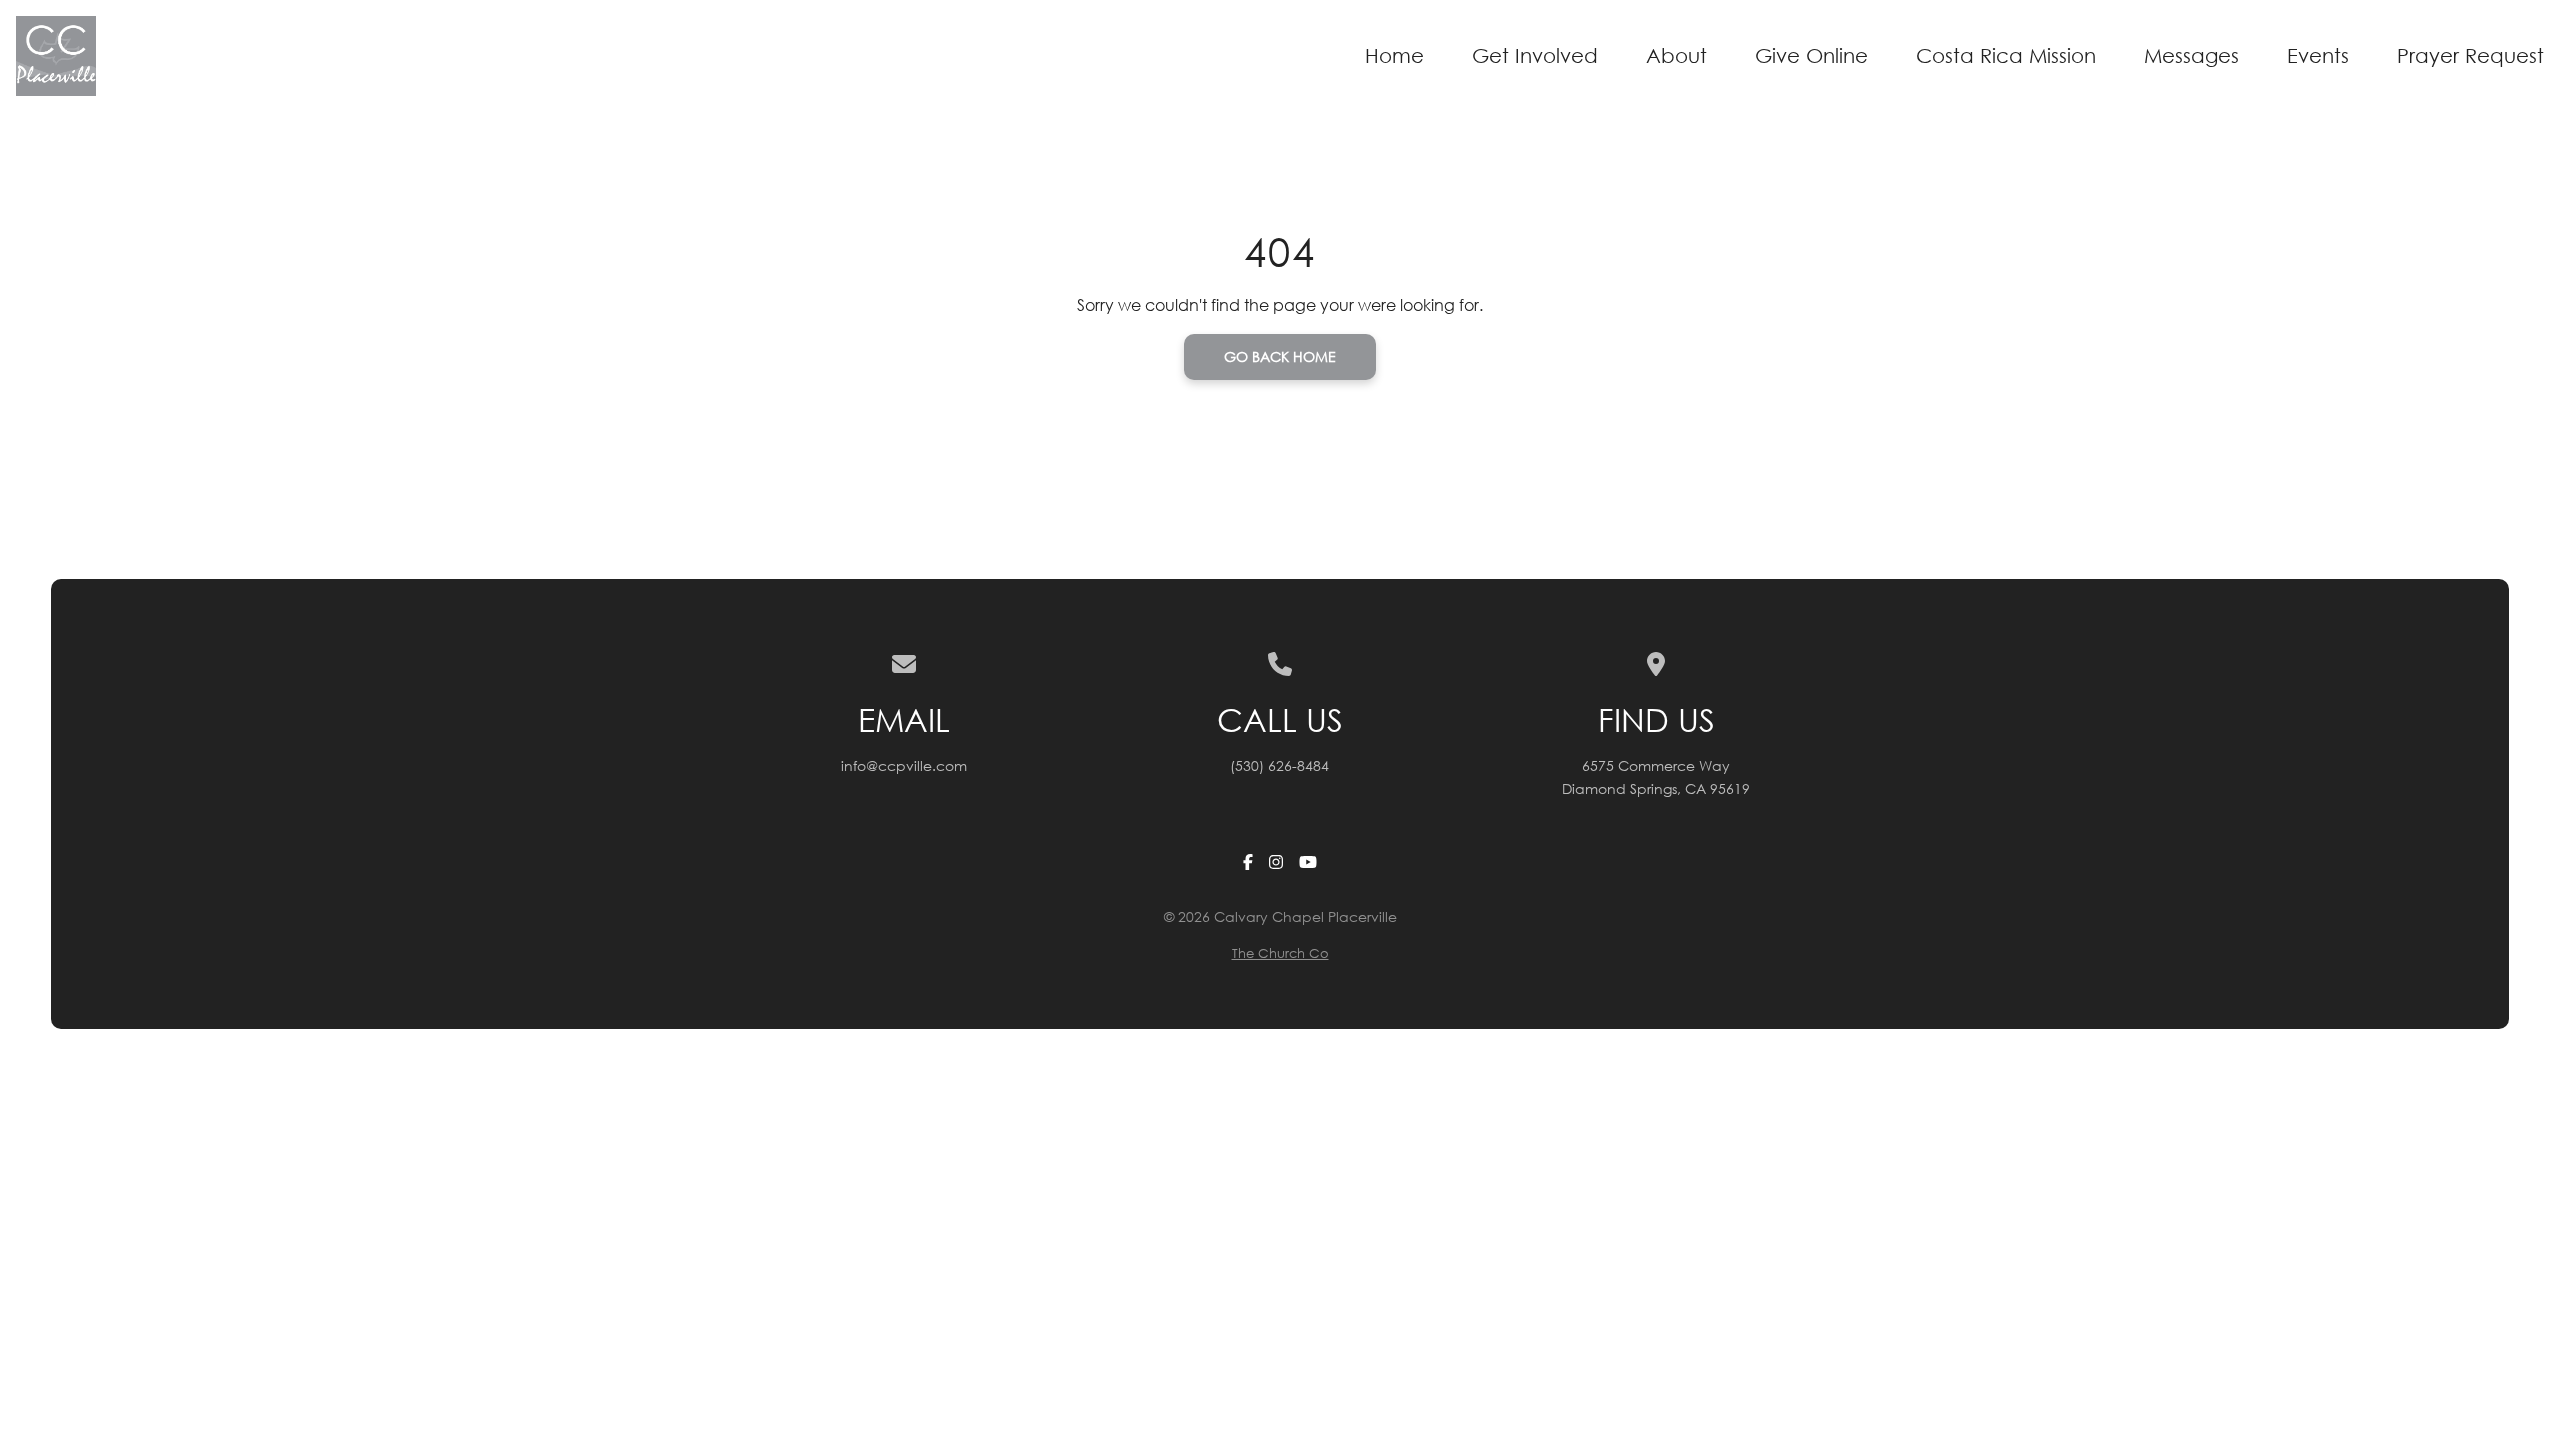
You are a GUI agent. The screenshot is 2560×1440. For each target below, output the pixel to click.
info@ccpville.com (904, 765)
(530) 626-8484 (1279, 765)
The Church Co (1280, 953)
